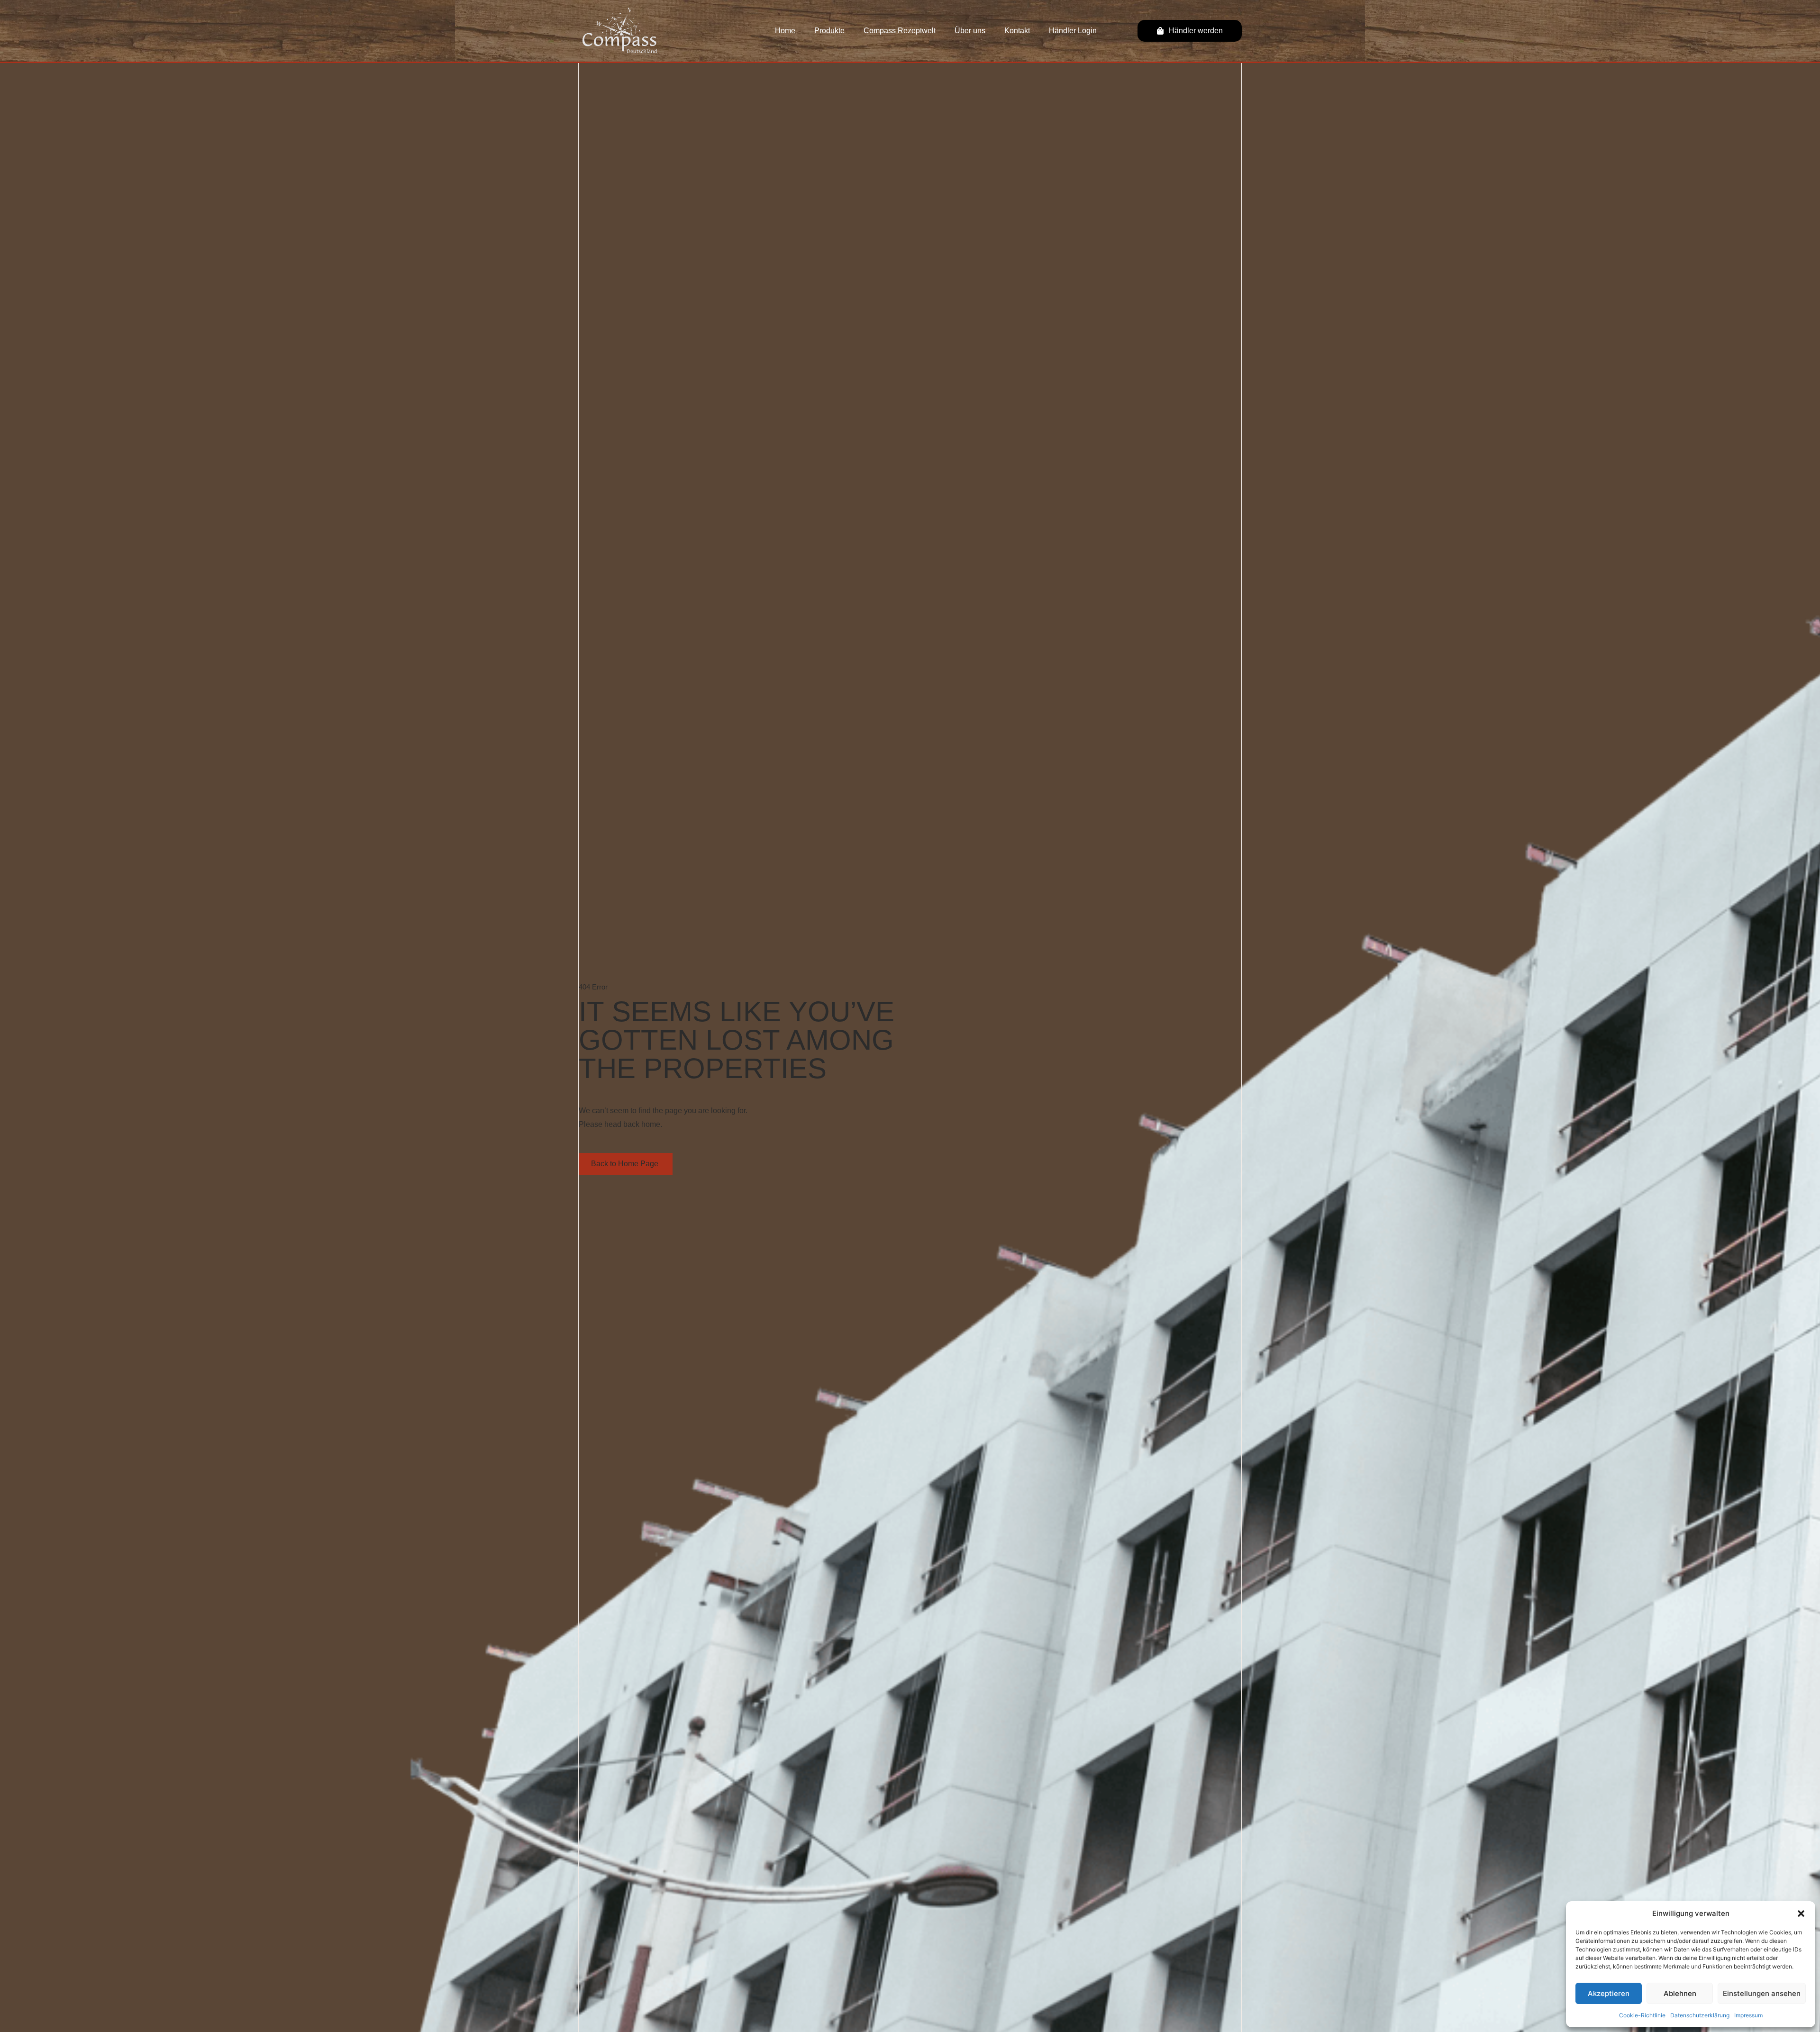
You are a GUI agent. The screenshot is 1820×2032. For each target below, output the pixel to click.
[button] (1801, 1914)
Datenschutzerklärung (1700, 2015)
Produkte (829, 31)
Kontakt (1017, 31)
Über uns (970, 31)
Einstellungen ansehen (1762, 1993)
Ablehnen (1680, 1993)
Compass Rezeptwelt (900, 31)
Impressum (1748, 2015)
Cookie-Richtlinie (1642, 2015)
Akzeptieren (1609, 1993)
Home (785, 31)
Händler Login (1073, 31)
